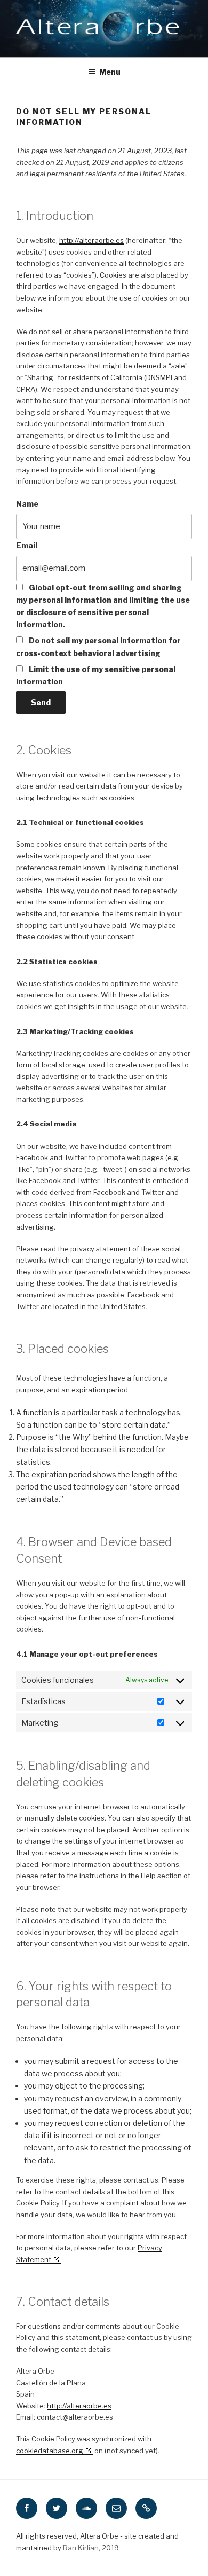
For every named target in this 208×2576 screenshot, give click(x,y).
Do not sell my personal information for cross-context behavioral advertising (98, 647)
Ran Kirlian (81, 2548)
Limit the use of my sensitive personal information (96, 675)
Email (27, 545)
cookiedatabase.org (50, 2451)
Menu (110, 72)
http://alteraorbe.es (91, 240)
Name (27, 504)
